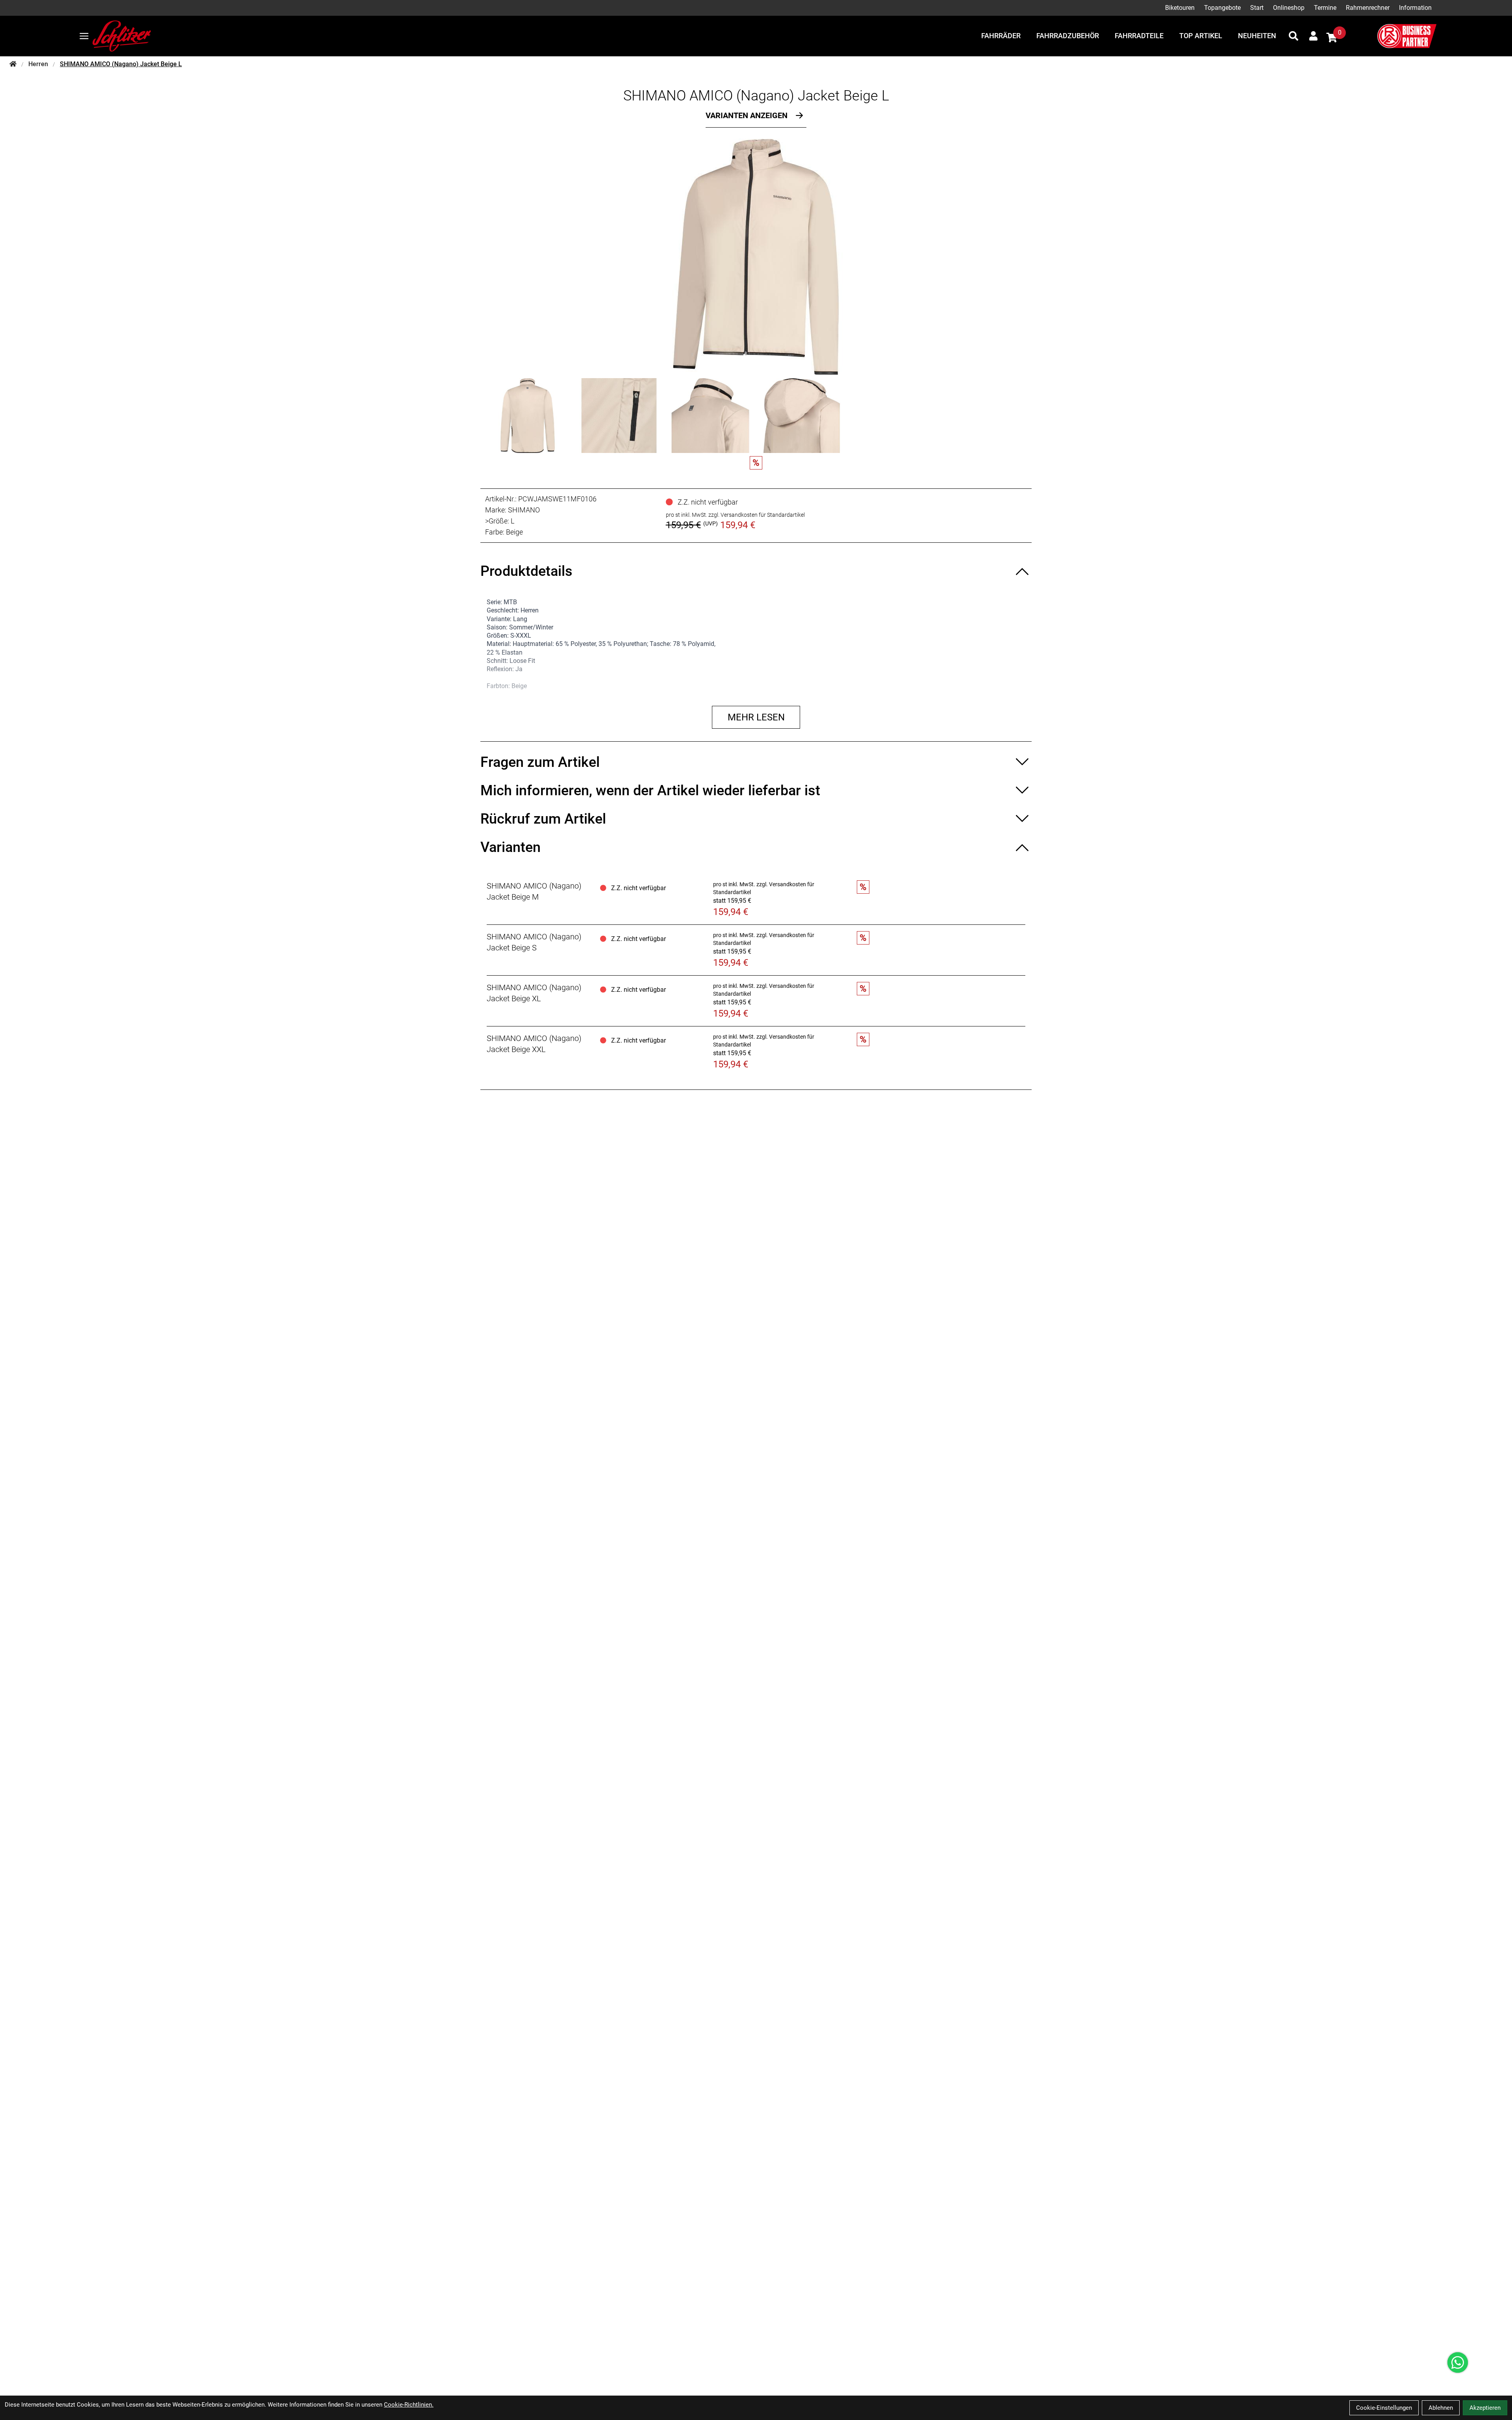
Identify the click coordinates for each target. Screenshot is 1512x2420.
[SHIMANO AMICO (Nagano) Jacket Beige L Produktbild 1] (528, 416)
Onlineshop (1289, 8)
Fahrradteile (1139, 36)
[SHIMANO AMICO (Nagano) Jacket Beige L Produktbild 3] (710, 416)
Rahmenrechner (1368, 8)
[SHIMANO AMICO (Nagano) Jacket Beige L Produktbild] (756, 257)
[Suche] (1293, 36)
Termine (1325, 8)
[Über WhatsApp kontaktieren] (1458, 2362)
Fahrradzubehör (1068, 36)
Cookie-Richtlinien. (409, 2405)
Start (1257, 8)
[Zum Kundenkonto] (1313, 36)
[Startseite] (13, 64)
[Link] (84, 36)
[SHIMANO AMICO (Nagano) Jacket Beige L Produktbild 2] (619, 416)
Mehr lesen (756, 717)
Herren (38, 64)
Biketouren (1180, 8)
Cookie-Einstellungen (1384, 2408)
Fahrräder (1001, 36)
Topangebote (1222, 8)
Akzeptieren (1485, 2408)
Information (1415, 8)
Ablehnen (1441, 2408)
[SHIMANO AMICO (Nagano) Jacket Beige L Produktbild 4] (802, 416)
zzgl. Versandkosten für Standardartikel (757, 515)
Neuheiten (1257, 36)
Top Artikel (1201, 36)
